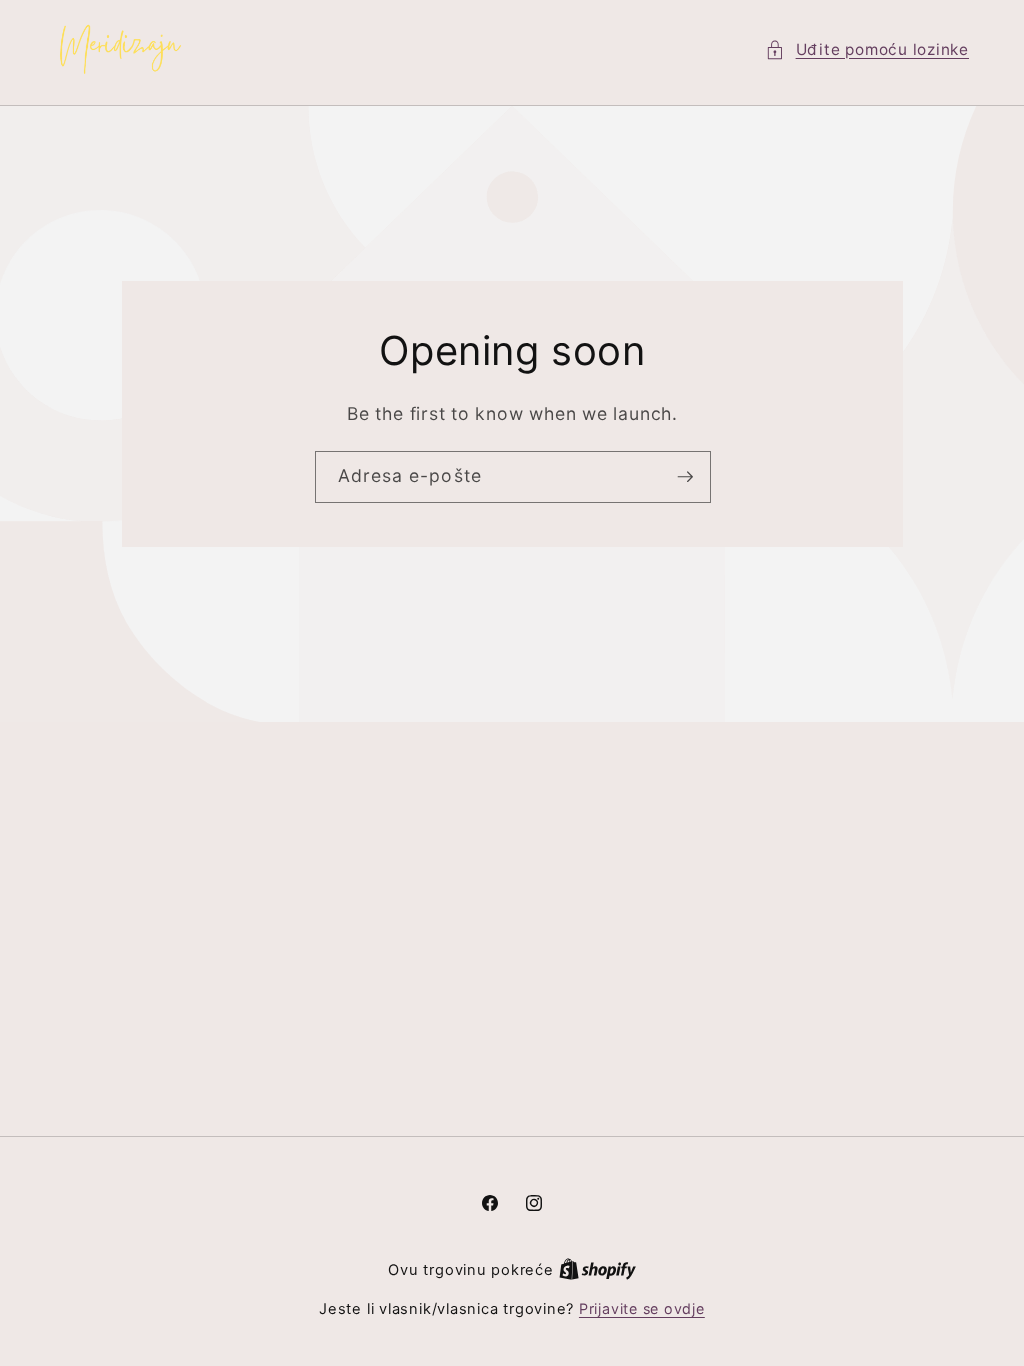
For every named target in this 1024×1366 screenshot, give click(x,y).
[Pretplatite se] (685, 478)
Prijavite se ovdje (642, 1308)
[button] (867, 50)
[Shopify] (597, 1269)
